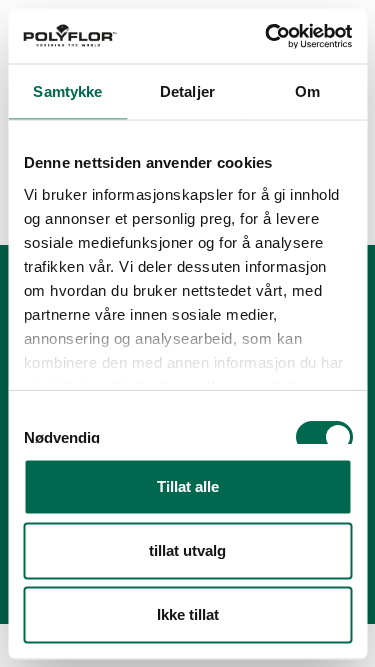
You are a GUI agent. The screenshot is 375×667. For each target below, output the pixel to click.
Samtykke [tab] (67, 91)
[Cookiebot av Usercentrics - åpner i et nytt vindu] (267, 36)
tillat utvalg (187, 550)
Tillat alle (188, 486)
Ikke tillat (188, 614)
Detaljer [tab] (187, 91)
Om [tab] (307, 91)
